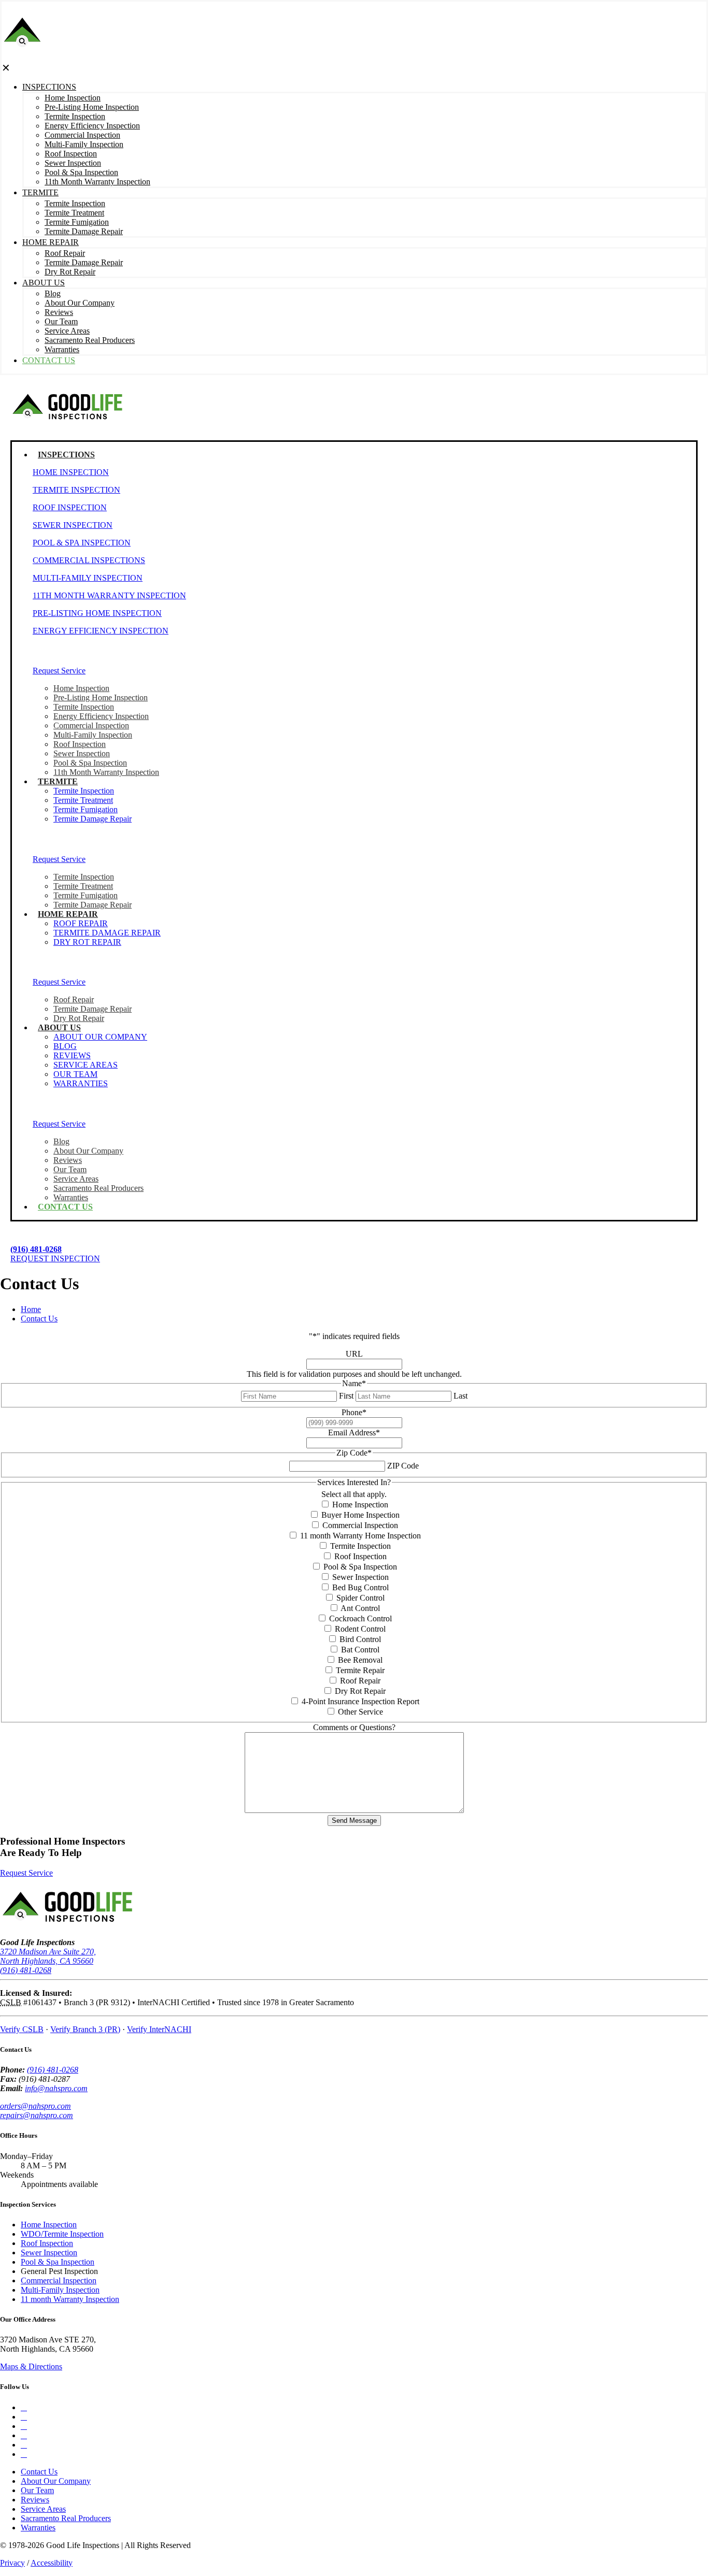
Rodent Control (360, 1629)
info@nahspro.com (56, 2088)
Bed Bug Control (360, 1587)
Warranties (38, 2528)
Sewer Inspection (360, 1577)
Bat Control (360, 1650)
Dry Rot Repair (360, 1691)
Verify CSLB (22, 2029)
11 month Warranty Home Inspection (360, 1536)
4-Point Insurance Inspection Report (360, 1701)
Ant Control (360, 1608)
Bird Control (360, 1639)
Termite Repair (360, 1670)
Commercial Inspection (360, 1525)
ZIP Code (403, 1466)
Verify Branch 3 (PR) (85, 2029)
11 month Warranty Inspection (70, 2299)
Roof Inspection (360, 1556)
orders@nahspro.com (36, 2106)
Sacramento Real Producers (66, 2518)
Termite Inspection (360, 1546)
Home (31, 1309)
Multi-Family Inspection (60, 2290)
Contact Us (39, 1319)
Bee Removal (360, 1660)
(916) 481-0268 (26, 1970)
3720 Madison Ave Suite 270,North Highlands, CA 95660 (48, 1956)
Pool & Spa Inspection (360, 1567)
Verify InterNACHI (159, 2029)
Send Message (354, 1821)
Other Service (360, 1712)
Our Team (37, 2490)
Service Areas (43, 2509)
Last (461, 1396)
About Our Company (56, 2481)
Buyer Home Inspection (360, 1515)
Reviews (35, 2500)
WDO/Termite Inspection (62, 2234)
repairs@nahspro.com (37, 2115)
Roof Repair (360, 1681)
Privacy (12, 2563)
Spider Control (360, 1598)
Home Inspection (360, 1505)
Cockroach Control (360, 1618)
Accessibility (52, 2563)
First (346, 1396)
